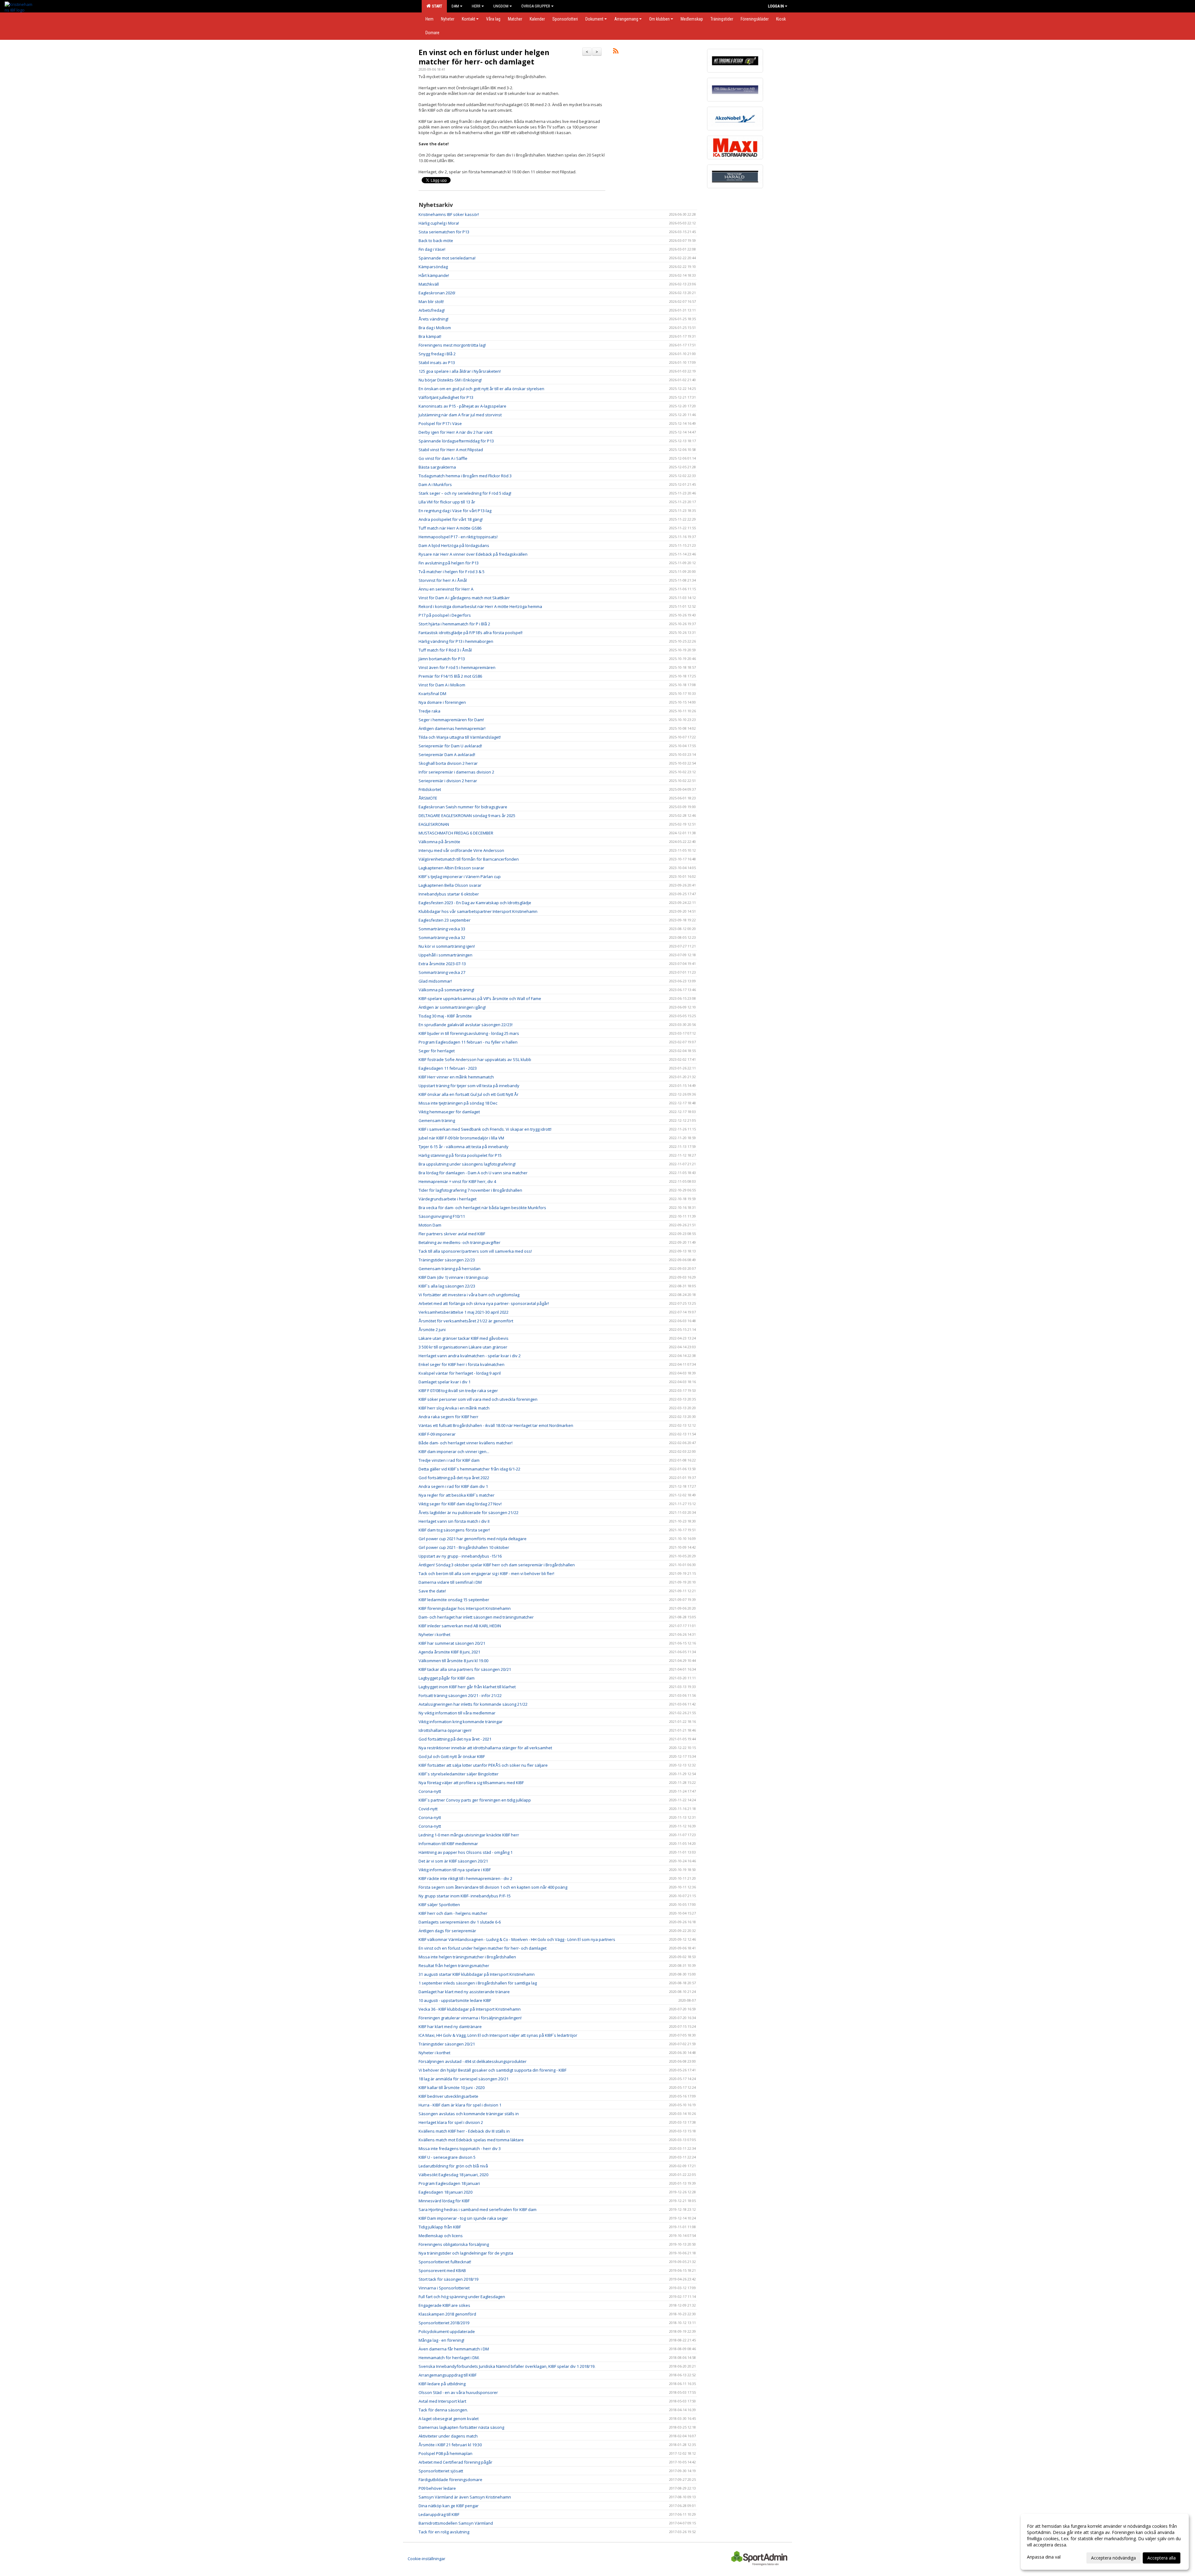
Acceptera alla (1162, 2558)
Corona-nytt (430, 1791)
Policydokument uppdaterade (447, 2331)
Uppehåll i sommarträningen (445, 955)
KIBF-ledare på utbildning (442, 2384)
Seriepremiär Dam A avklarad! (447, 755)
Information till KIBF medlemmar (448, 1844)
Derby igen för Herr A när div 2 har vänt (455, 432)
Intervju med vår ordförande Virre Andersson (461, 850)
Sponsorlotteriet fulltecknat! (445, 2262)
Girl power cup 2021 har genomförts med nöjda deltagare (473, 1539)
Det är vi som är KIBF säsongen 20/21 (453, 1861)
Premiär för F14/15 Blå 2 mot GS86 (450, 676)
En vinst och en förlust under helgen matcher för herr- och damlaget (484, 57)
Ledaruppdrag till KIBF (439, 2514)
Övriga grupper (536, 6)
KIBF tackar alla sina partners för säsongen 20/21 (465, 1669)
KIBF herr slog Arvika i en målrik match (454, 1408)
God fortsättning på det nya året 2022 (454, 1478)
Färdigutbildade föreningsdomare (450, 2480)
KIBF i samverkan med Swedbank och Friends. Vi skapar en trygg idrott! (485, 1129)
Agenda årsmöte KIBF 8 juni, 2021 (449, 1652)
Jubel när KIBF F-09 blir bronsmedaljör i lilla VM (461, 1138)
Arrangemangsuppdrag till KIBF (448, 2375)
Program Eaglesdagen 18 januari (449, 2183)
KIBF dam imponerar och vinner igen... (454, 1452)
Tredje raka (429, 711)
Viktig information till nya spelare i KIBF (455, 1870)
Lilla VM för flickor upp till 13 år (447, 502)
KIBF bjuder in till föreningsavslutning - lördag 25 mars (469, 1033)
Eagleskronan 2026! (437, 293)
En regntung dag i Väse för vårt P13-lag (455, 511)
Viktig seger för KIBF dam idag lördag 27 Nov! (460, 1504)
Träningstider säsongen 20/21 (447, 2044)
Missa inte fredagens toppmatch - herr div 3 (460, 2148)
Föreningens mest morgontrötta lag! (452, 345)
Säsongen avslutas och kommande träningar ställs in (469, 2114)
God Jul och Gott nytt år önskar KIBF (452, 1756)
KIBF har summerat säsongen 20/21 (452, 1643)
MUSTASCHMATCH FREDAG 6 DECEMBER (456, 833)
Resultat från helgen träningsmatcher (454, 1966)
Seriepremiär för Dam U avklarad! (450, 746)
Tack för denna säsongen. (443, 2410)
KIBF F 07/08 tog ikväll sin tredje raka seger (458, 1391)
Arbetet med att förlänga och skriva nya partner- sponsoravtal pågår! (484, 1303)
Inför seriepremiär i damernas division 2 (456, 772)
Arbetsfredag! (432, 310)
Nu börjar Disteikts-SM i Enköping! (450, 380)
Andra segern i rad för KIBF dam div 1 (453, 1486)
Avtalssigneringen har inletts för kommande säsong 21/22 (473, 1704)
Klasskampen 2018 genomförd (447, 2314)
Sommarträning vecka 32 (442, 937)
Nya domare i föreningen (442, 702)
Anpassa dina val (1044, 2557)
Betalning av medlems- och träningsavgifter (459, 1242)
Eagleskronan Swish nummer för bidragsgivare (463, 807)
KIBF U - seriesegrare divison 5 (447, 2157)
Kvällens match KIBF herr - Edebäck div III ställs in (464, 2131)
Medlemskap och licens (441, 2236)
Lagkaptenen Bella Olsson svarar (450, 885)
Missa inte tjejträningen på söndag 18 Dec (458, 1103)
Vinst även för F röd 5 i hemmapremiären (457, 667)
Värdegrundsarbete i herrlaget (448, 1199)
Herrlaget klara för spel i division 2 (451, 2122)
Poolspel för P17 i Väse (440, 423)
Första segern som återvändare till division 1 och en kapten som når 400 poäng (493, 1887)
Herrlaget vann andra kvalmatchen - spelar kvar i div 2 (470, 1356)
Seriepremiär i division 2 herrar (448, 781)
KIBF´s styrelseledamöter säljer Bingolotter (459, 1774)
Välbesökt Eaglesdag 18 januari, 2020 (453, 2175)
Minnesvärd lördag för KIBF (444, 2201)
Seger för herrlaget (437, 1051)
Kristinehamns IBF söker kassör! (449, 214)
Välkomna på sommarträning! (446, 990)
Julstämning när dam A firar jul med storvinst (460, 415)
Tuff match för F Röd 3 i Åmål (445, 650)
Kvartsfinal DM (432, 694)
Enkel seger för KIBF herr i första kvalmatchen (462, 1364)
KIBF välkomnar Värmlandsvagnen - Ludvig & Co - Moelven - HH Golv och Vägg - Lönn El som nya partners (517, 1939)
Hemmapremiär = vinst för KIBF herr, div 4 (457, 1181)
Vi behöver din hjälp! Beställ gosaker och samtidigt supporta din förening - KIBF (492, 2070)
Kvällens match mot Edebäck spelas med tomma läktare (471, 2140)
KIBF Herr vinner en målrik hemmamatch (456, 1077)
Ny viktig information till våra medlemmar (457, 1713)
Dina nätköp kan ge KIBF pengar (449, 2506)
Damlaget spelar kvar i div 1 (445, 1382)
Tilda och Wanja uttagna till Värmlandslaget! (460, 737)
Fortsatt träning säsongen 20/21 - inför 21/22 (460, 1695)
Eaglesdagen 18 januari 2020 (445, 2192)
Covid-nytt (428, 1809)
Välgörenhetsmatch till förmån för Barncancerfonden (469, 859)
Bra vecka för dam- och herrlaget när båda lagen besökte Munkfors (482, 1208)
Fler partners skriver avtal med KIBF (452, 1234)
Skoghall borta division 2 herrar (448, 763)
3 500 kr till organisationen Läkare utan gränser (463, 1347)
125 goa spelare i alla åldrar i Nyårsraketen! (460, 371)
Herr (476, 6)
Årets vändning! (433, 319)
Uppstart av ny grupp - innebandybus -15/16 (460, 1556)
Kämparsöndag (433, 267)
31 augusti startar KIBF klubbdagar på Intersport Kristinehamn (477, 1974)
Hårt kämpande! (434, 275)
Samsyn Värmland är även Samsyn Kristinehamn (465, 2497)
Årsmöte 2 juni (432, 1330)
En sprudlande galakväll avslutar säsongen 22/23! (466, 1025)
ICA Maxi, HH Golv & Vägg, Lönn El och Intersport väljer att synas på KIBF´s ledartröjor (498, 2035)
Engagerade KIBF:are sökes (444, 2305)
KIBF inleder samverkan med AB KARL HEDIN (460, 1626)
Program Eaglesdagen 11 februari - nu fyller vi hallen (468, 1042)
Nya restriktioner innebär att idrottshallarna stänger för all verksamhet (485, 1748)
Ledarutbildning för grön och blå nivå (453, 2166)
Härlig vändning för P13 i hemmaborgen (456, 641)
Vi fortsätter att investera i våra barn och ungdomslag (469, 1295)
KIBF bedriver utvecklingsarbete (448, 2096)
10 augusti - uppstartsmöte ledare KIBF (455, 2000)
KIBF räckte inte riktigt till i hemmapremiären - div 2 (465, 1878)
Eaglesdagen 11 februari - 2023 (448, 1068)
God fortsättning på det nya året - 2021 (455, 1739)
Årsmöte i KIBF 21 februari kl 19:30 (450, 2445)
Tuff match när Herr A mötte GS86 (450, 528)
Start (436, 6)
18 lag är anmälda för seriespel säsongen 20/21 (464, 2079)
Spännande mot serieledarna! (447, 258)
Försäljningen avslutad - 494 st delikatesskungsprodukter (473, 2061)
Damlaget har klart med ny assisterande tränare (464, 1992)
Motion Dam (430, 1225)
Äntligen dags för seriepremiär (447, 1931)
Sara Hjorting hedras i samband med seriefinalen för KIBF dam (478, 2209)
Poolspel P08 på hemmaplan (445, 2453)
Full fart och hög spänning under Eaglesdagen (462, 2297)
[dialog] (1105, 2542)
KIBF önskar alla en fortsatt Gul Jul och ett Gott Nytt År (469, 1094)
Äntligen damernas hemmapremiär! (452, 728)
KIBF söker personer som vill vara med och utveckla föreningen (478, 1399)
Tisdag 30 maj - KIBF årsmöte (445, 1016)
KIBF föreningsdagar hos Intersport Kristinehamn (465, 1608)
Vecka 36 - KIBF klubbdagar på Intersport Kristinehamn (470, 2009)
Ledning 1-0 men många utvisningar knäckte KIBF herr (469, 1835)
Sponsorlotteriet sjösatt (441, 2471)
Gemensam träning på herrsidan (450, 1269)
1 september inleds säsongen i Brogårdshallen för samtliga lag (478, 1983)
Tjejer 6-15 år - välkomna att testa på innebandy (464, 1147)
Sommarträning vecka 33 (442, 929)
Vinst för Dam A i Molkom (442, 685)
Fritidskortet (430, 789)
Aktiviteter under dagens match (448, 2436)
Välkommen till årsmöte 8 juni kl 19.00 (453, 1661)
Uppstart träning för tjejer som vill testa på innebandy (469, 1086)
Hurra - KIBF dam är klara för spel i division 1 (460, 2105)
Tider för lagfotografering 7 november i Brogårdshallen (470, 1190)
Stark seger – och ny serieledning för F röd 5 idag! (465, 493)
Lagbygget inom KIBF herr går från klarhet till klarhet (467, 1687)
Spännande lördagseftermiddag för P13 (456, 441)
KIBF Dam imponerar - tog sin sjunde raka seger (463, 2218)
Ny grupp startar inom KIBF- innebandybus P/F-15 (465, 1896)
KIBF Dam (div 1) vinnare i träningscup (454, 1277)
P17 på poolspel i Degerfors (445, 615)
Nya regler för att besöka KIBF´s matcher (457, 1495)
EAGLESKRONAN (434, 824)
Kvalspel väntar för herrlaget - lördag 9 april (460, 1373)
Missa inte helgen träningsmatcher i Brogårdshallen (467, 1957)
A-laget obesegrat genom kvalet (449, 2419)
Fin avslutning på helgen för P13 (449, 563)
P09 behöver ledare (437, 2488)
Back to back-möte (436, 241)
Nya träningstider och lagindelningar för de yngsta (466, 2253)
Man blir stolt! (431, 302)
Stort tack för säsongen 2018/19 (448, 2279)
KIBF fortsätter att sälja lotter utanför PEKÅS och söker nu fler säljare (483, 1765)
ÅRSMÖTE (428, 798)
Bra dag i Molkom (435, 328)
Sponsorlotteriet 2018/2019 (444, 2323)
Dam (455, 6)
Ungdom (501, 6)
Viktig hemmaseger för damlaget (449, 1112)
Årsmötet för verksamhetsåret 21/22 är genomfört (466, 1321)
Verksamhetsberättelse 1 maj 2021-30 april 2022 (464, 1312)
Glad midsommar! (435, 981)
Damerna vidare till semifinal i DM (450, 1582)
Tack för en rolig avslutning (444, 2532)
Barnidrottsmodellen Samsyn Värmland (456, 2523)
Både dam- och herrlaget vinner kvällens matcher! (466, 1443)
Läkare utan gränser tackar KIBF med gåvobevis (464, 1338)
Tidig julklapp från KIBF (440, 2227)
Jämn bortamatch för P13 (442, 659)
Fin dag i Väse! (432, 249)
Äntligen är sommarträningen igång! (452, 1007)
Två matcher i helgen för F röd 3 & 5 (452, 572)
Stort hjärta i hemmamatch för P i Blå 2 (454, 624)
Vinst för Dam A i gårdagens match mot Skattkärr (464, 598)
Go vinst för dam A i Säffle (443, 458)
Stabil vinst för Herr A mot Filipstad (451, 450)
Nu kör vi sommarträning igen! (447, 946)
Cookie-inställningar (426, 2559)
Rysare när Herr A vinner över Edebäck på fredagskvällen (473, 554)
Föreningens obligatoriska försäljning (454, 2244)
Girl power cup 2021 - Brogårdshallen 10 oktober (464, 1547)
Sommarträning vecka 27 (442, 972)
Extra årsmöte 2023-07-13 (442, 964)
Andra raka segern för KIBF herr (448, 1417)
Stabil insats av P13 (437, 362)
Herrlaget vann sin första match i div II (454, 1521)
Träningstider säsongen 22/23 (447, 1260)
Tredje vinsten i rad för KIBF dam (449, 1460)
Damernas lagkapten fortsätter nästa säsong (461, 2427)
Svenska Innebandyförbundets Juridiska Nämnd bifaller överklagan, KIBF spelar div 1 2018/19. (507, 2366)
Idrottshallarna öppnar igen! (445, 1730)
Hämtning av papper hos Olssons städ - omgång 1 (466, 1852)
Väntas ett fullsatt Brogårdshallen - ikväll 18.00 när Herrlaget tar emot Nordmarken (496, 1425)
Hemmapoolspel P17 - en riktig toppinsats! (458, 537)
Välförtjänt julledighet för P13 (446, 397)
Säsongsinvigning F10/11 (442, 1216)
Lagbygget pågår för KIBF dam (447, 1678)
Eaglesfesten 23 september (445, 920)
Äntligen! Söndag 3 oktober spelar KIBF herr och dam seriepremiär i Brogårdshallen (497, 1565)
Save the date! (432, 1591)
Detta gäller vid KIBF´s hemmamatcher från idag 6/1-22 (469, 1469)
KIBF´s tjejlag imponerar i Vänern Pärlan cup (460, 877)
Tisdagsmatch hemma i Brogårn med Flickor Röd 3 (465, 476)
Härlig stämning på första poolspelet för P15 (460, 1155)
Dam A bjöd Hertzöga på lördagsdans (454, 545)
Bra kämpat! (430, 336)
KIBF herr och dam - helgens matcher (453, 1913)
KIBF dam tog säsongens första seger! (454, 1530)
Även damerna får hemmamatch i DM (454, 2349)
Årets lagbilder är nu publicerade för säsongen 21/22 (469, 1512)
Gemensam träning (437, 1120)
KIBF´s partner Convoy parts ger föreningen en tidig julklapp (475, 1800)
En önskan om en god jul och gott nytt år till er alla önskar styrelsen (481, 389)
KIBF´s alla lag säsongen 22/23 (447, 1286)
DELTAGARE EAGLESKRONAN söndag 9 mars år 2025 (467, 816)
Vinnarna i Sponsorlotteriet (444, 2288)
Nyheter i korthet (434, 1634)
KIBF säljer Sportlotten (439, 1905)
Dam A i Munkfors (435, 484)
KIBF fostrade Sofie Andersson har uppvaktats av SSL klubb (475, 1059)
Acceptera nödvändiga (1113, 2558)
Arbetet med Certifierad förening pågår (455, 2462)
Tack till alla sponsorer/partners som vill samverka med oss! (475, 1251)
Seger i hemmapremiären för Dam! (451, 720)
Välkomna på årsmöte (439, 842)
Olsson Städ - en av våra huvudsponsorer (458, 2392)
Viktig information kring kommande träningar (461, 1722)
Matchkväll (429, 284)
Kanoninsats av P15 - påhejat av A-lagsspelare (462, 406)
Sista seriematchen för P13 (444, 232)
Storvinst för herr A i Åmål (443, 580)
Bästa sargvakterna (437, 467)
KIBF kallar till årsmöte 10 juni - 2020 (452, 2087)
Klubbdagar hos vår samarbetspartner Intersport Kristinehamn (478, 911)
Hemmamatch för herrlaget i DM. (449, 2358)
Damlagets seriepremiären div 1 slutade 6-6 (460, 1922)
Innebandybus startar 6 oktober (449, 894)
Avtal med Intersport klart (442, 2401)
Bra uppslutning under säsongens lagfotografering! (467, 1164)
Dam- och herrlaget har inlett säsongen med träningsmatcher (476, 1617)
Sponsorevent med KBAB (442, 2270)
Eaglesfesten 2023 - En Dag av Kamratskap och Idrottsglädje (475, 903)
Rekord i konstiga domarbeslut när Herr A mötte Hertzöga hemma (480, 606)
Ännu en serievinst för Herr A (446, 589)
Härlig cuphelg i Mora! (439, 223)
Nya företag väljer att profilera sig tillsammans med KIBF (471, 1783)
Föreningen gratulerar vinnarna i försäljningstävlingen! (470, 2018)
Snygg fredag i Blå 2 (437, 354)
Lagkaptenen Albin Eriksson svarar (451, 868)
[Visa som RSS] (616, 52)
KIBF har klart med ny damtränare (450, 2027)
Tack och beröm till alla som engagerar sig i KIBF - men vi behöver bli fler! (486, 1573)
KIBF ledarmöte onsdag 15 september (454, 1600)
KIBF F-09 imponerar (437, 1434)
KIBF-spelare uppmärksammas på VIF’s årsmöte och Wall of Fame (480, 998)
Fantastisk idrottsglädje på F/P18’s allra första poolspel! (471, 633)
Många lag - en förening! (441, 2340)
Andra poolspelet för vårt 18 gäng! (451, 519)
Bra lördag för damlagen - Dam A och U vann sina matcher (473, 1173)
